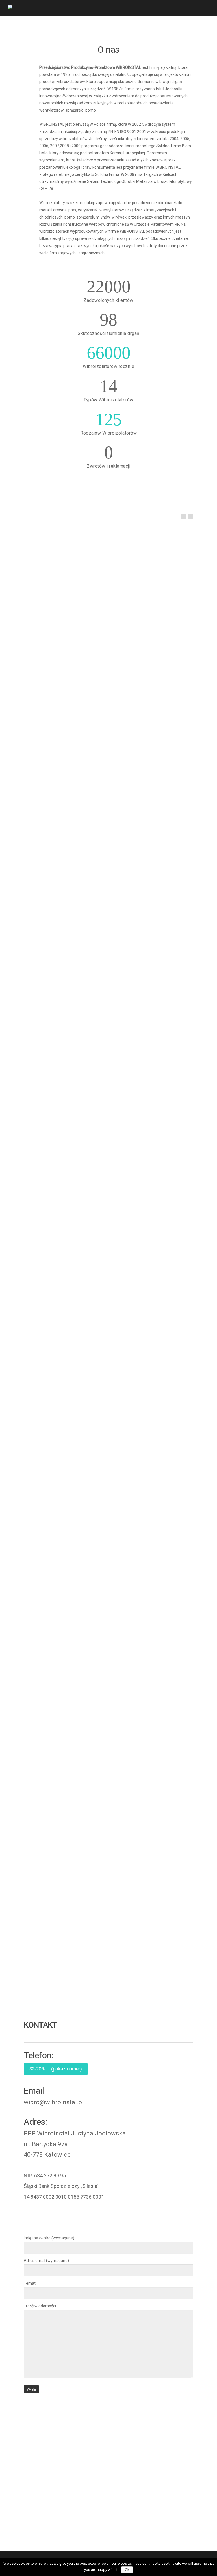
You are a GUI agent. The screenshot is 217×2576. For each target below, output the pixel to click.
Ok (127, 2570)
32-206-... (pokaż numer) (56, 2069)
